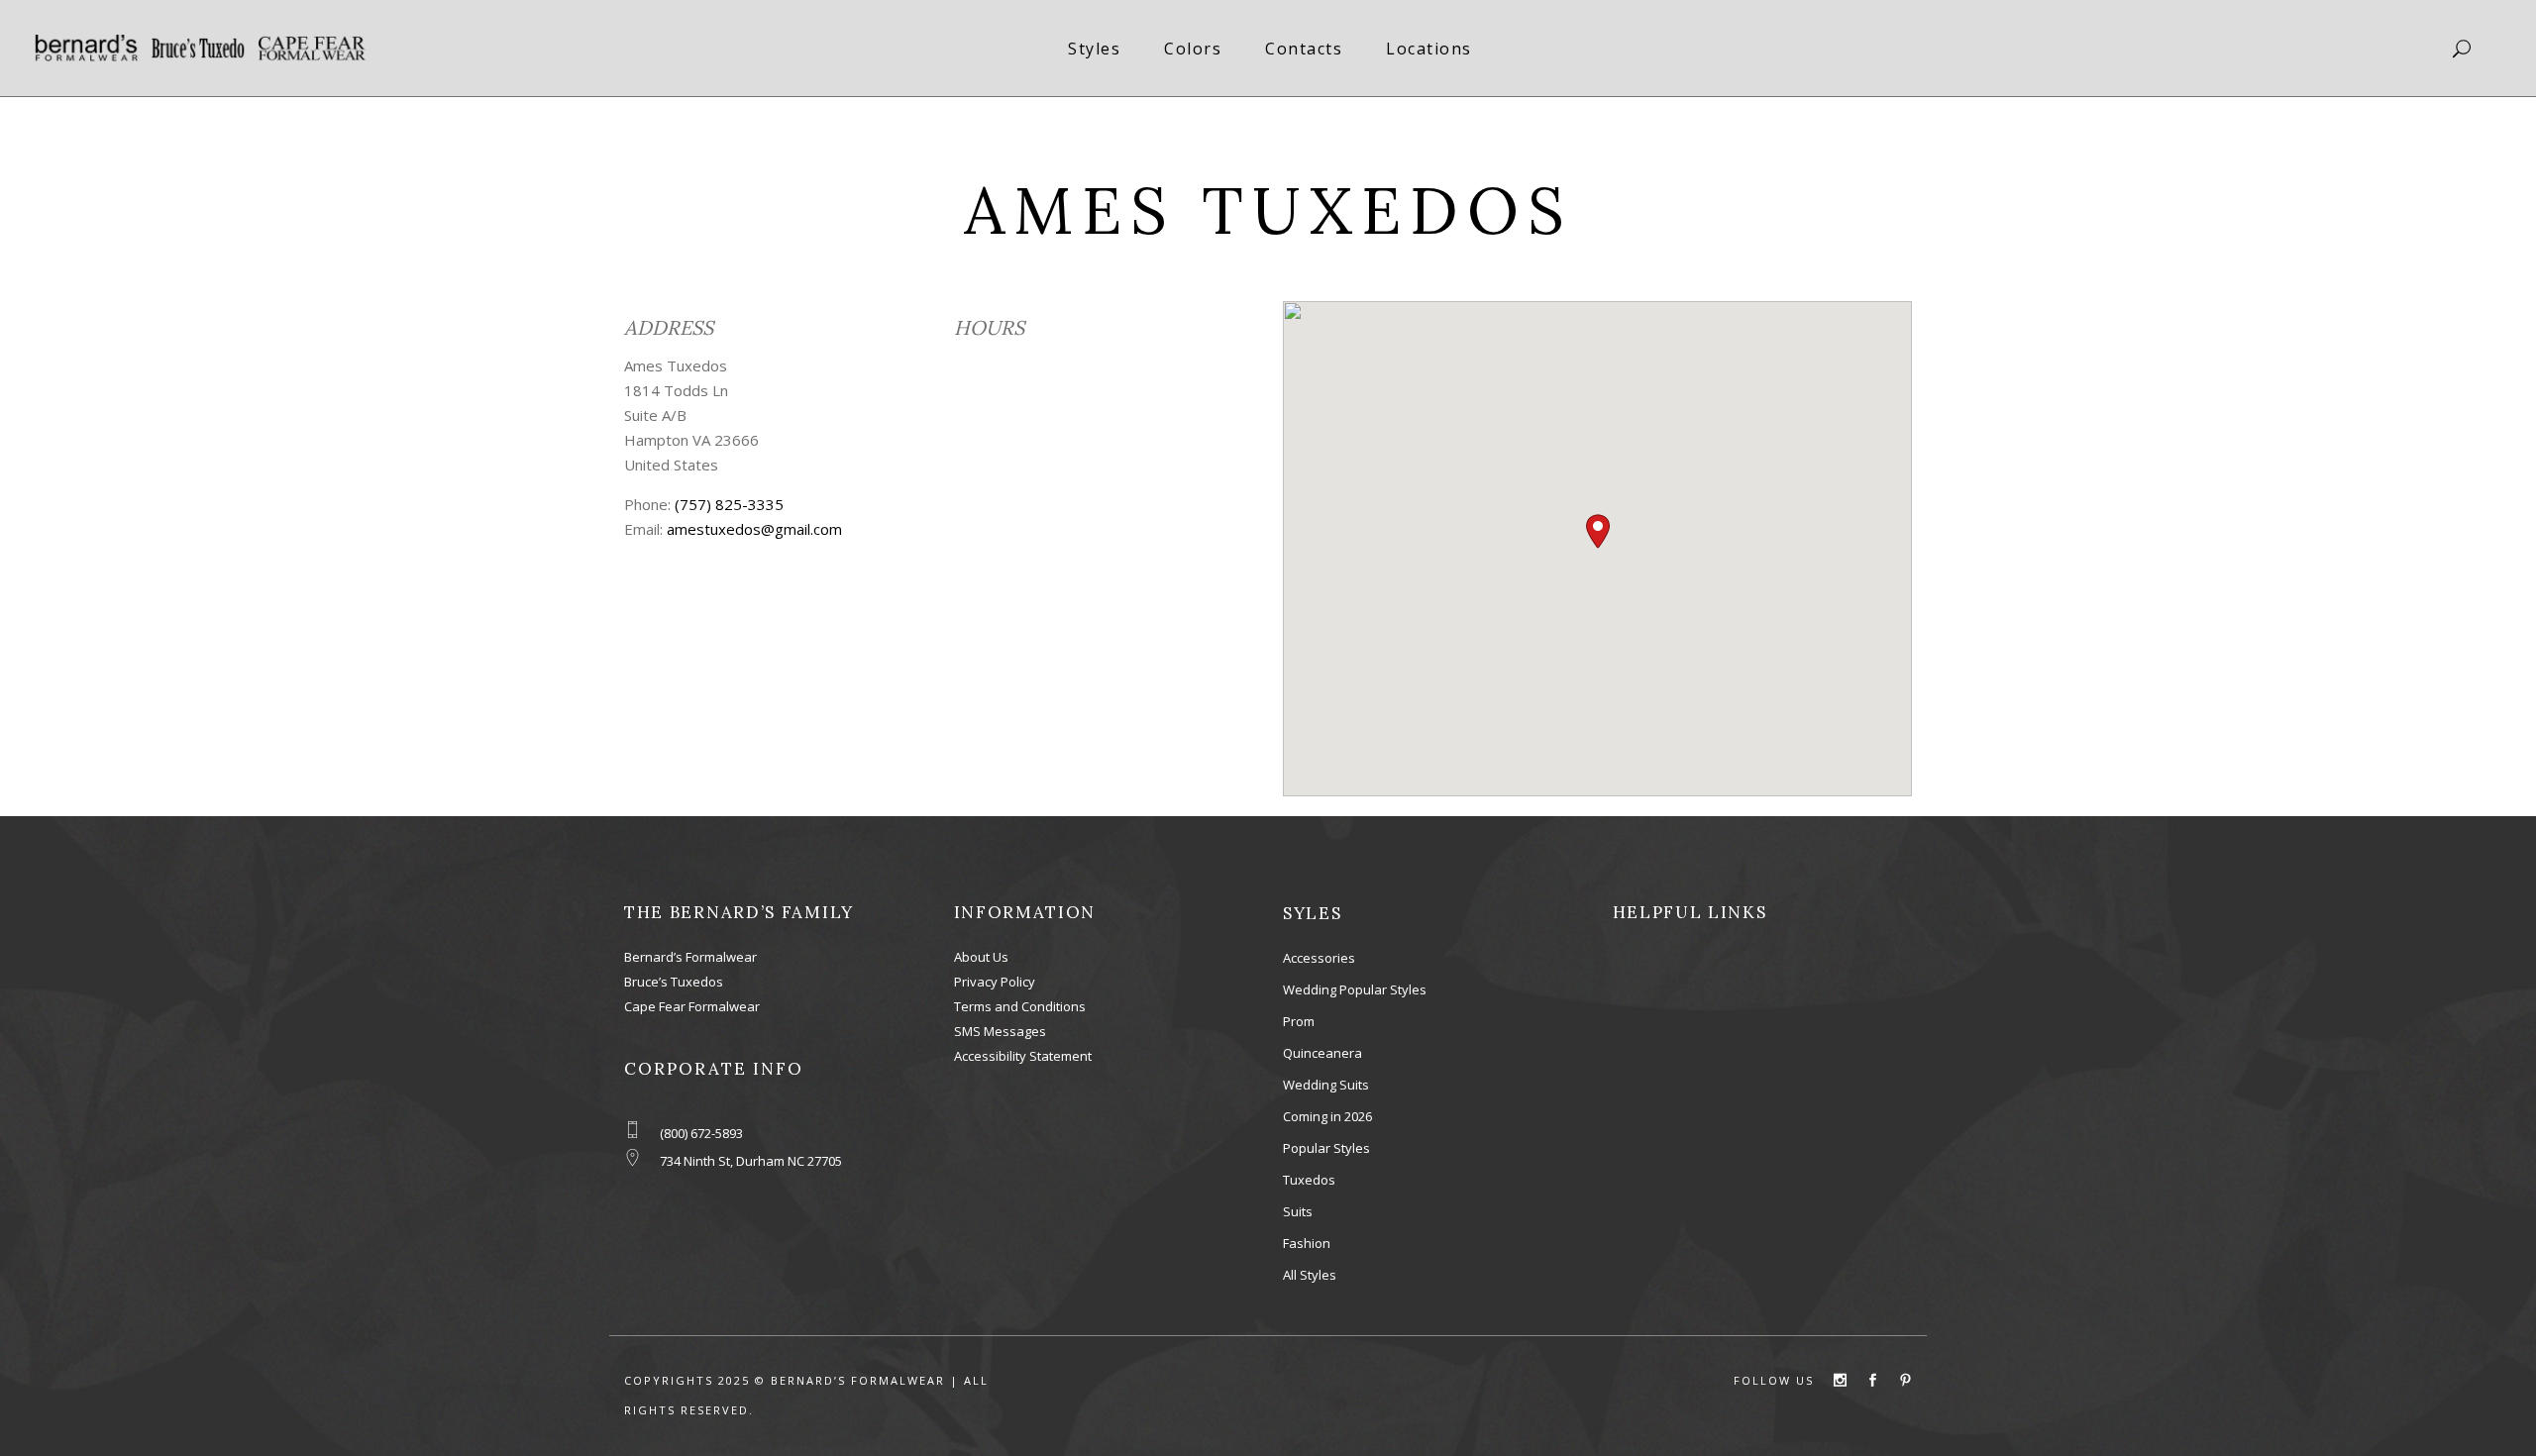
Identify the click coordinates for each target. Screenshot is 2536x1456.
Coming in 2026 (1327, 1116)
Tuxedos (1309, 1180)
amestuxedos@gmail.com (754, 529)
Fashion (1307, 1243)
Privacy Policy (995, 982)
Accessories (1319, 958)
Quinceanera (1322, 1053)
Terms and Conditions (1020, 1006)
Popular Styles (1326, 1148)
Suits (1298, 1211)
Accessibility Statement (1023, 1056)
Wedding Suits (1326, 1085)
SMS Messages (1000, 1031)
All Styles (1310, 1275)
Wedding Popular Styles (1355, 989)
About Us (981, 957)
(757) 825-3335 (729, 504)
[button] (1598, 531)
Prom (1299, 1021)
